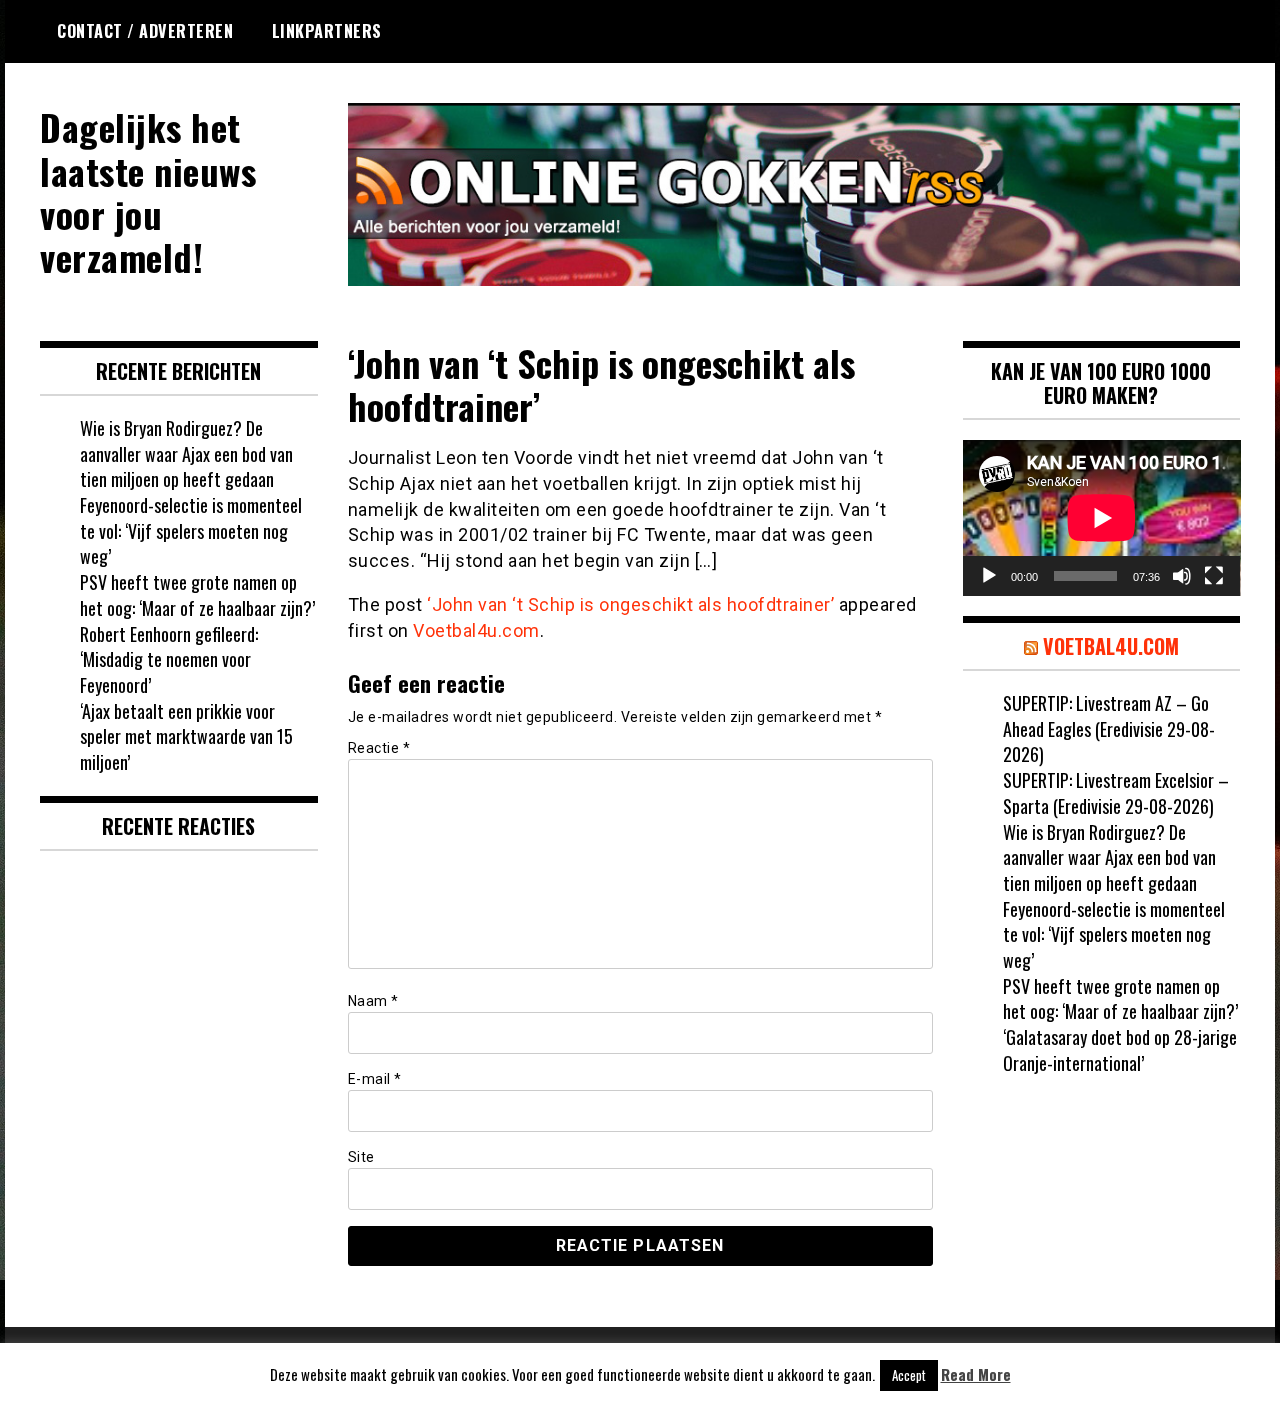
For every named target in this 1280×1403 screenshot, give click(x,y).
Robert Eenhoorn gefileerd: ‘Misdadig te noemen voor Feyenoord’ (169, 659)
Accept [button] (909, 1375)
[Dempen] (1182, 576)
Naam (373, 1001)
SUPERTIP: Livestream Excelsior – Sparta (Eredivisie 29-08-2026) (1116, 793)
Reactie (379, 748)
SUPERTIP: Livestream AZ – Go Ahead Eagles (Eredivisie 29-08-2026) (1109, 728)
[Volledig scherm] (1214, 576)
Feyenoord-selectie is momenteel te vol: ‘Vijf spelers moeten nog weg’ (191, 530)
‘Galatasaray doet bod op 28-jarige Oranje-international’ (1120, 1050)
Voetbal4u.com (476, 630)
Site (361, 1157)
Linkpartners (327, 31)
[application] (1102, 518)
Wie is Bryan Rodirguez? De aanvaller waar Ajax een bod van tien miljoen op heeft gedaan (186, 453)
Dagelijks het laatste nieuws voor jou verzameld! (148, 191)
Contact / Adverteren (145, 31)
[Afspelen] (989, 576)
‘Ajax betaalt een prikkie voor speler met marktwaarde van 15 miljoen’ (186, 736)
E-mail (375, 1079)
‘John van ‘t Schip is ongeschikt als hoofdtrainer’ (630, 604)
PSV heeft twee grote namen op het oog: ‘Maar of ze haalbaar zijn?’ (197, 595)
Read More (976, 1374)
